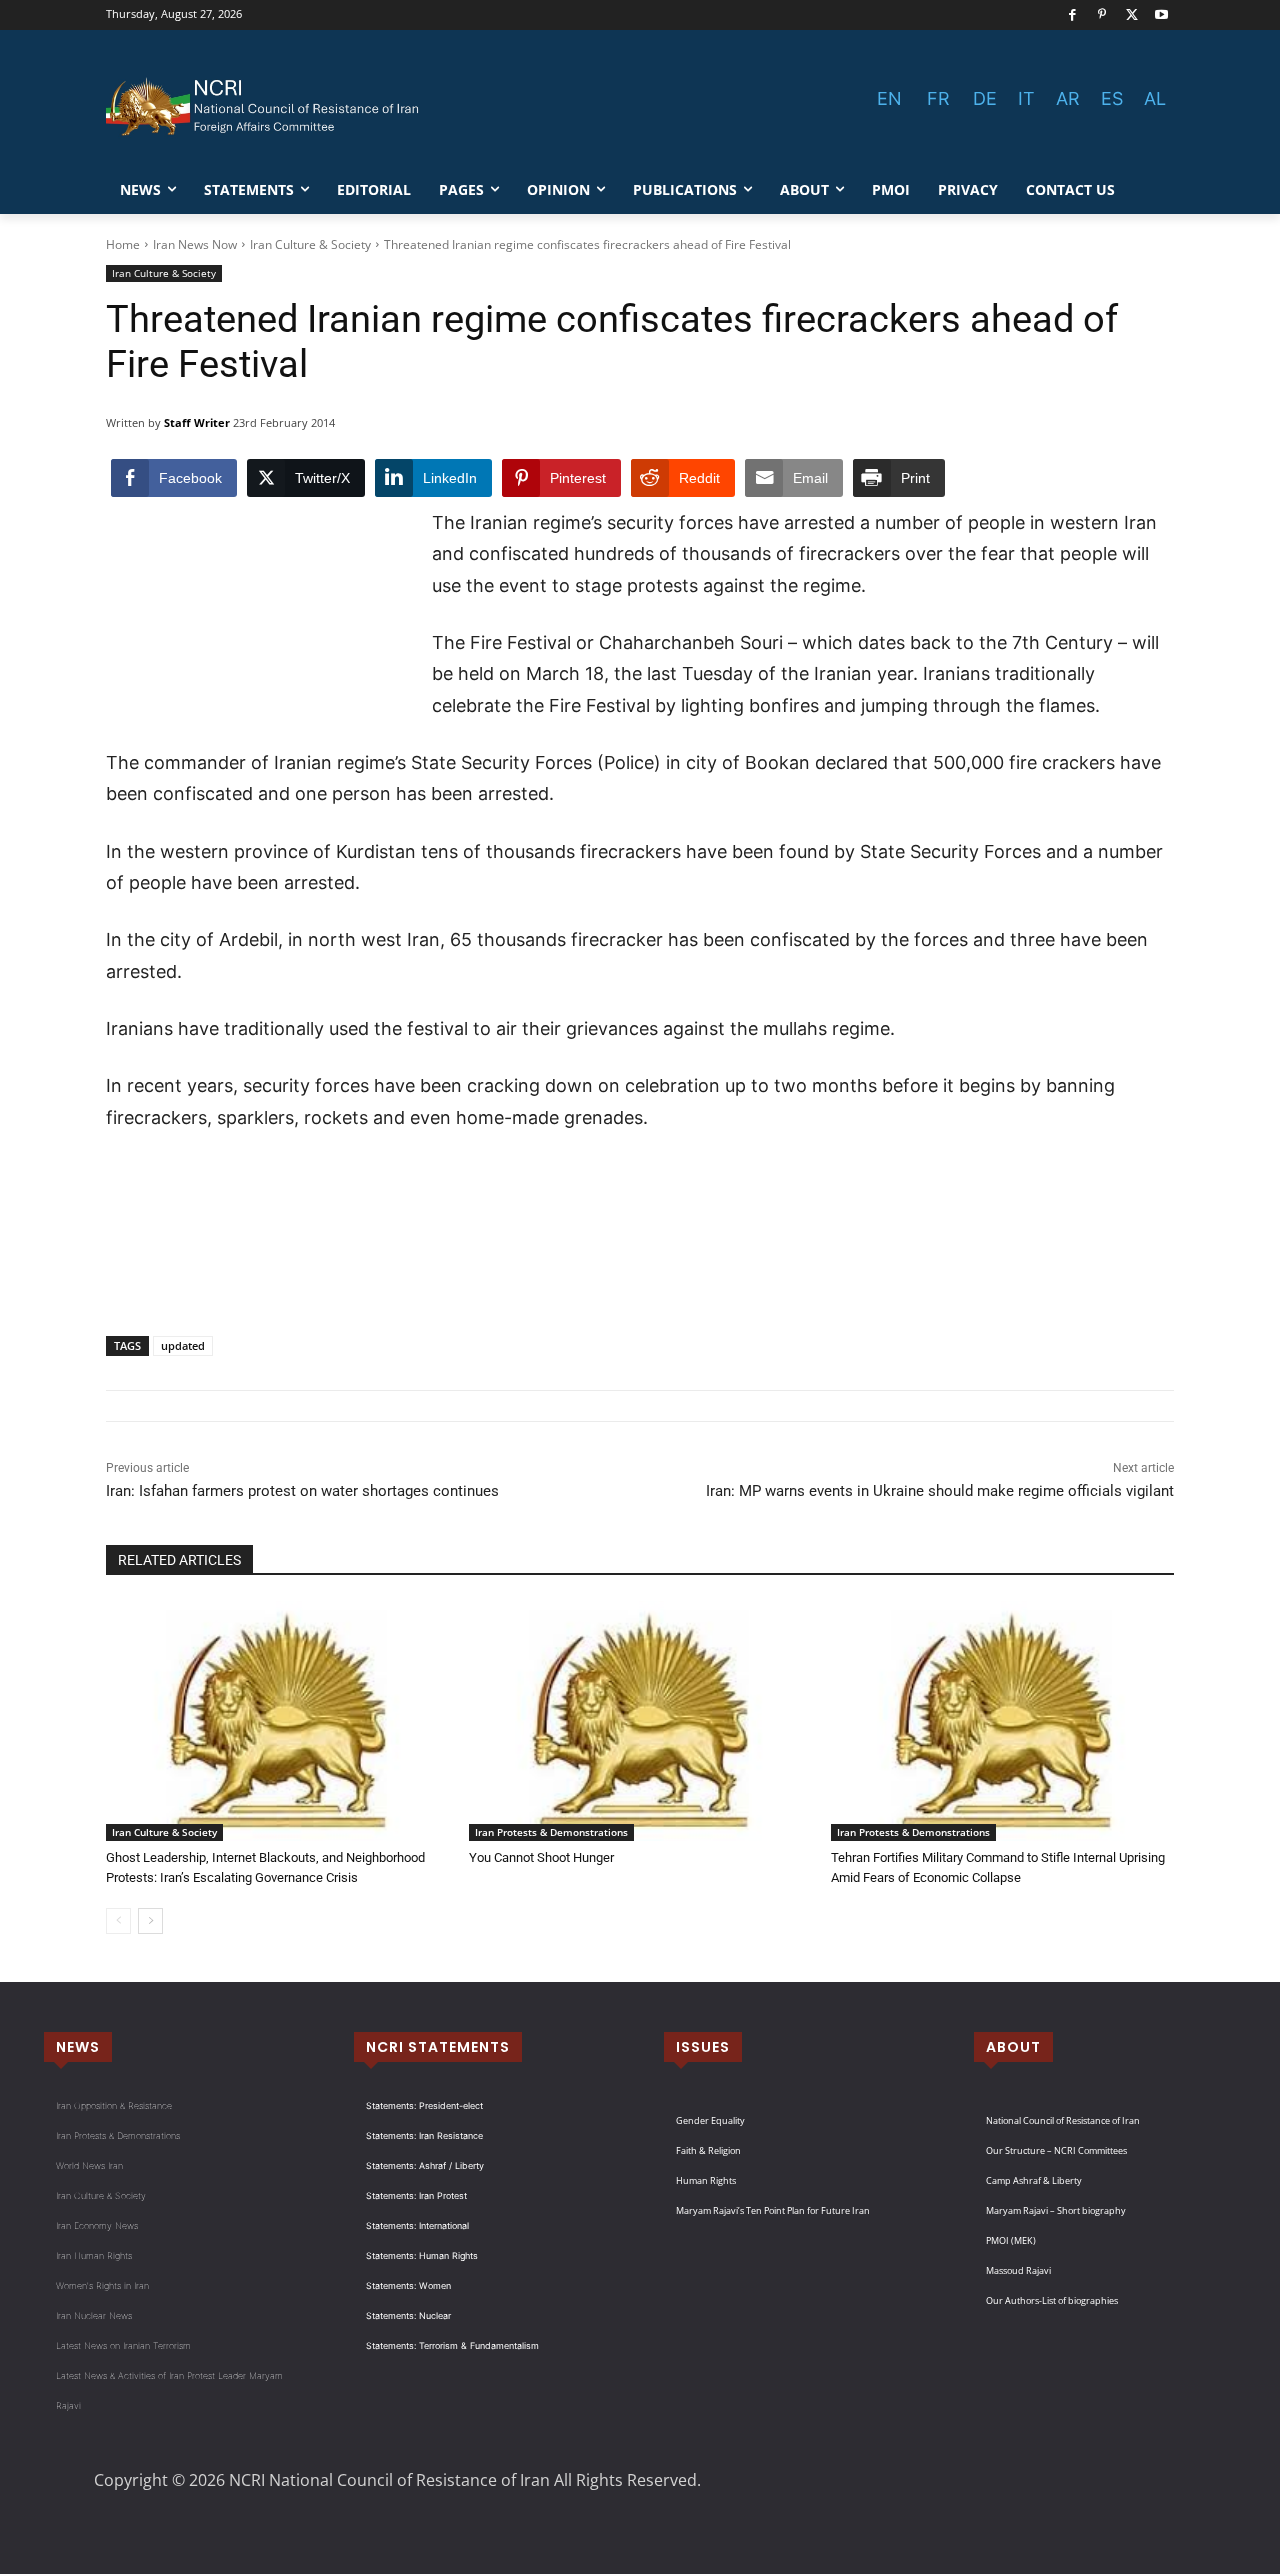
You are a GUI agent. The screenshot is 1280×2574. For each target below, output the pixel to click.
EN (889, 98)
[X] (1132, 15)
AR (1068, 98)
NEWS (78, 2047)
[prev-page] (118, 1921)
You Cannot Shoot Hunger (541, 1857)
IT (1026, 98)
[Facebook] (1072, 15)
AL (1155, 98)
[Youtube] (1161, 15)
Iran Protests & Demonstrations (551, 1832)
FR (938, 98)
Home (123, 244)
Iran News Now (195, 244)
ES (1112, 98)
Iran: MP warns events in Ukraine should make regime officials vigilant (940, 1491)
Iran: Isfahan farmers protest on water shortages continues (302, 1491)
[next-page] (150, 1921)
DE (985, 98)
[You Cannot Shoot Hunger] (640, 1721)
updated (183, 1345)
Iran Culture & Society (310, 244)
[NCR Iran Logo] (266, 107)
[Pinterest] (1102, 15)
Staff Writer (197, 422)
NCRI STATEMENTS (438, 2047)
